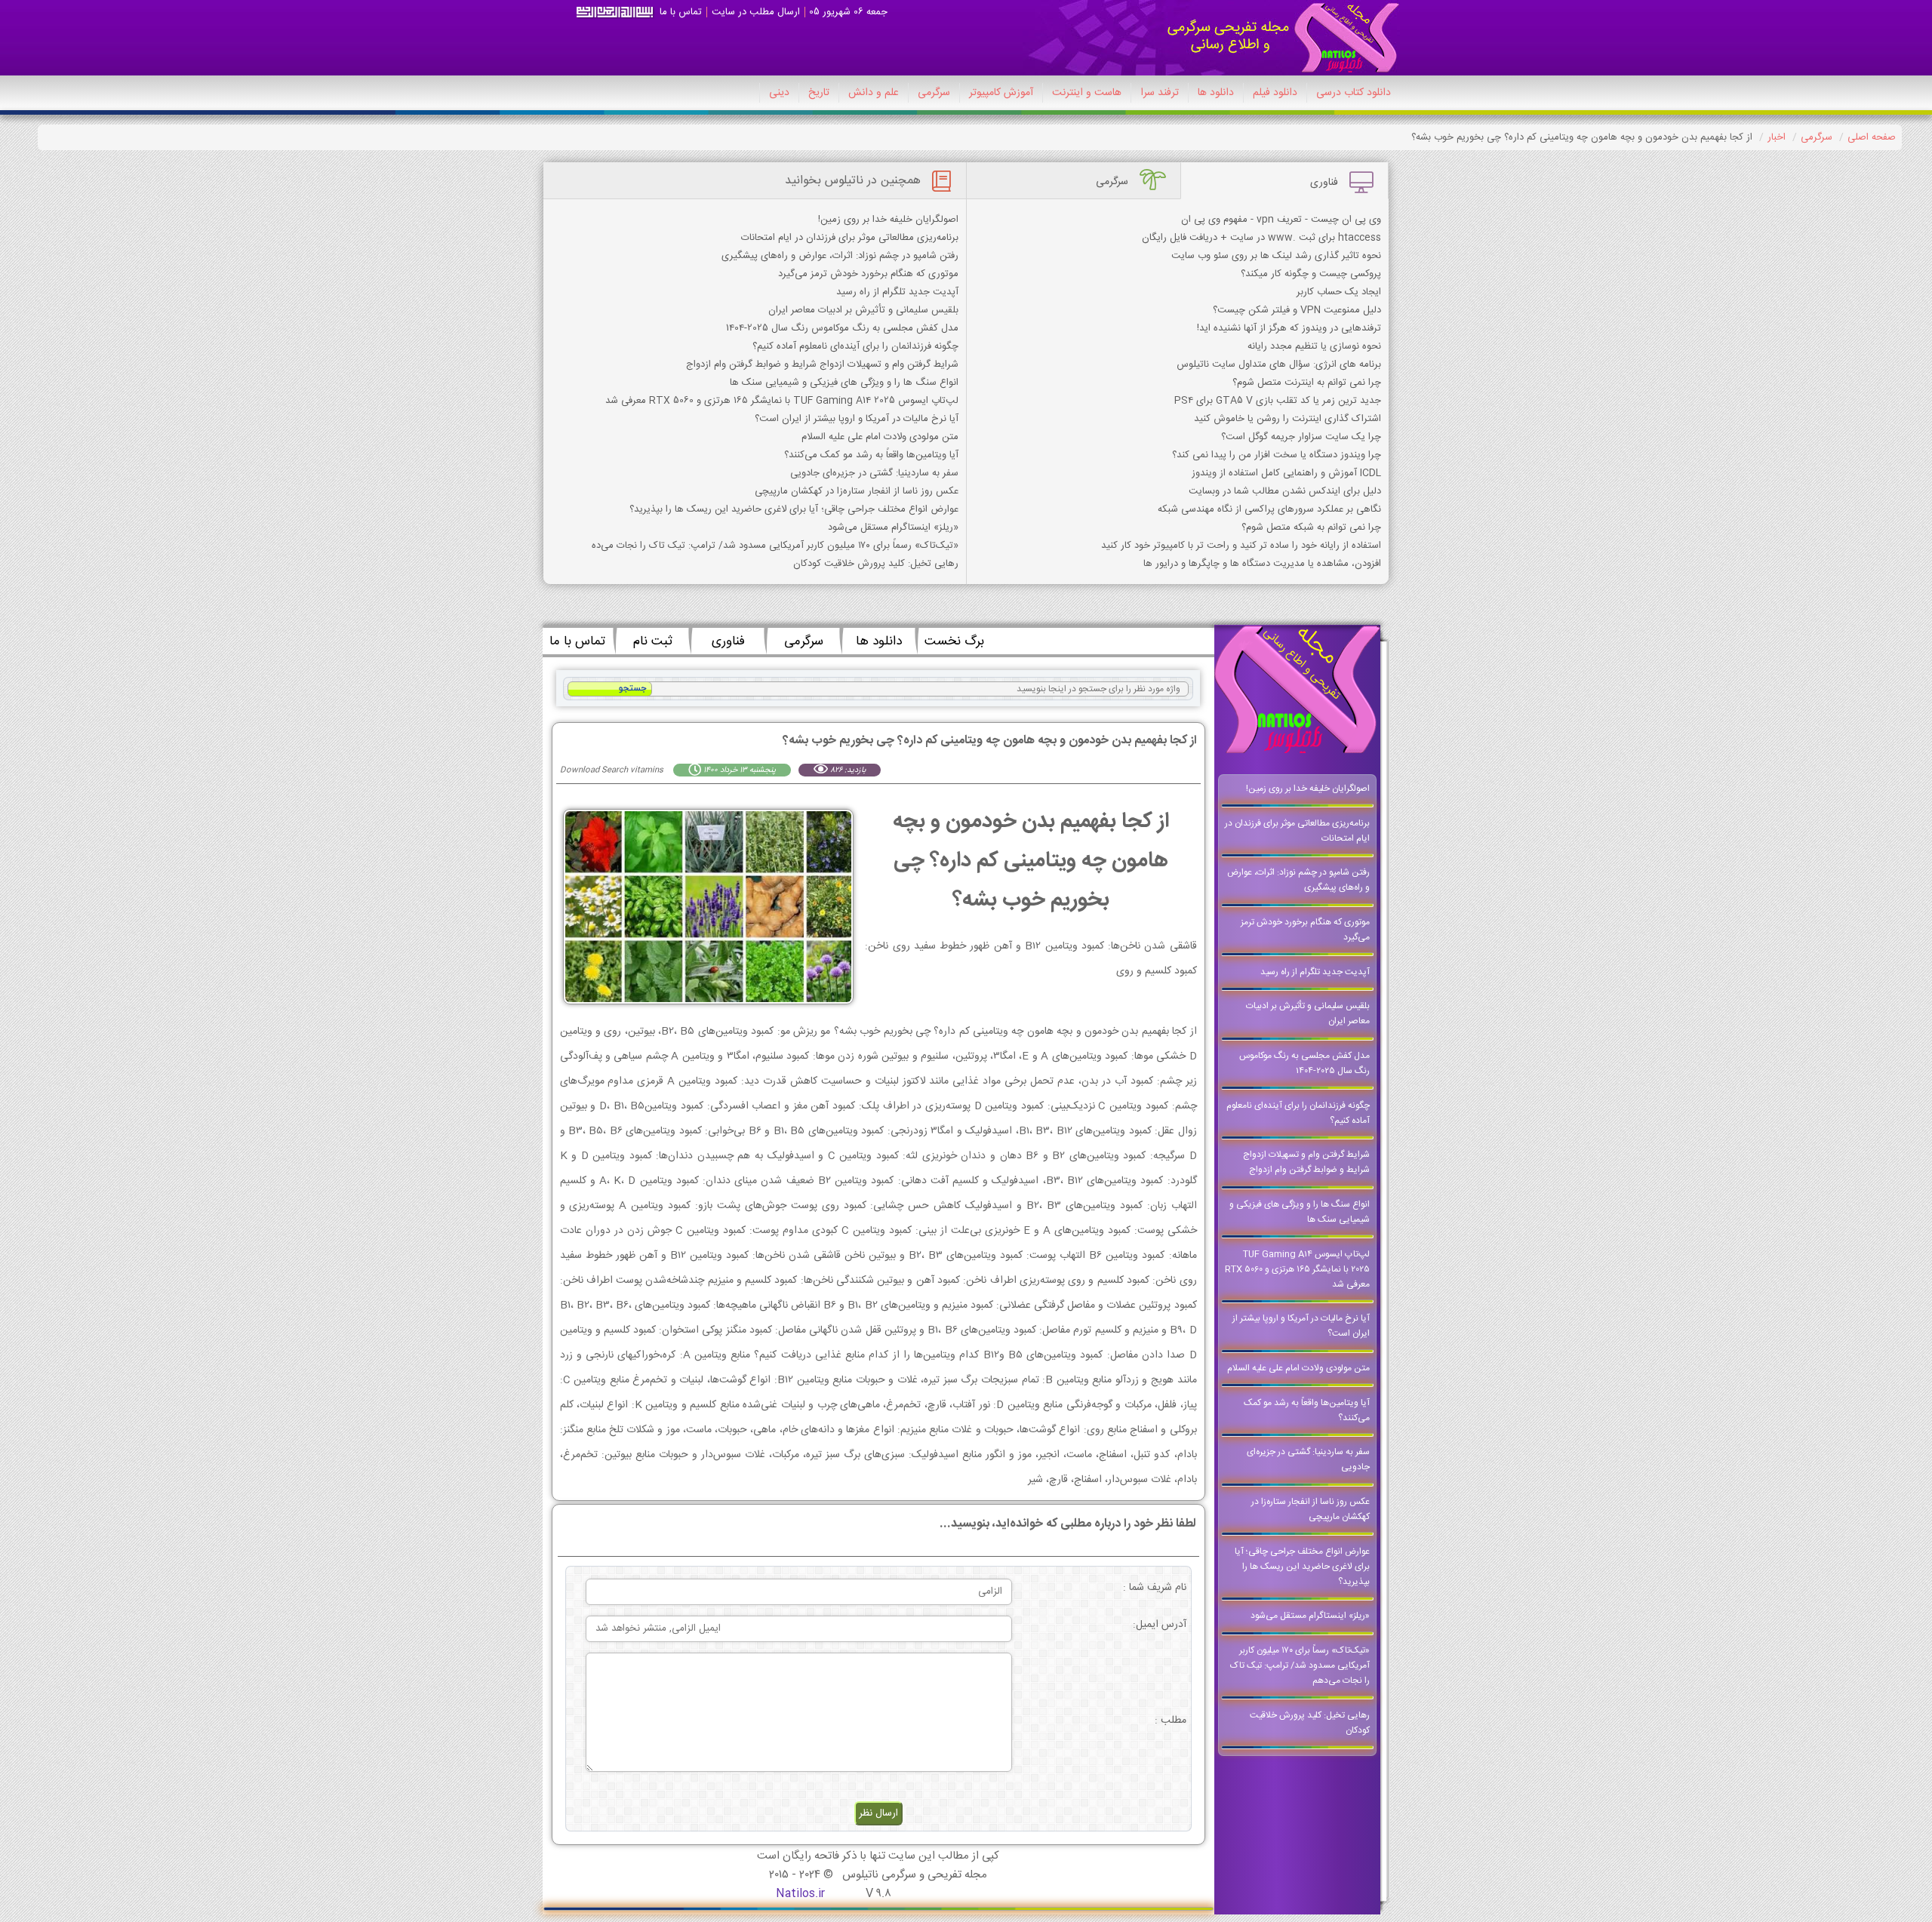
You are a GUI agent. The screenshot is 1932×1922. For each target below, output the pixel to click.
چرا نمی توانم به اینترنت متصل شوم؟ (1307, 383)
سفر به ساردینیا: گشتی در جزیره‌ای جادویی (874, 473)
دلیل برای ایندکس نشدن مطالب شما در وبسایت (1285, 491)
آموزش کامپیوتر (1001, 93)
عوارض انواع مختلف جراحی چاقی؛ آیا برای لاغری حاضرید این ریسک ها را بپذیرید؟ (794, 509)
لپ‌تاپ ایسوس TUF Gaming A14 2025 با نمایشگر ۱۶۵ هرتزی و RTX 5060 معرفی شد (782, 401)
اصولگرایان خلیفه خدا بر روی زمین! (888, 220)
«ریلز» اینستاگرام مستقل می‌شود (893, 527)
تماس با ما (681, 12)
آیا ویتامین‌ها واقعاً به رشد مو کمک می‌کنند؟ (871, 455)
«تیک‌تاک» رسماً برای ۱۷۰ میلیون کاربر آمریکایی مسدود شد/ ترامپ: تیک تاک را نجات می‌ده (775, 546)
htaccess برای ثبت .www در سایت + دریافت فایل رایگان (1261, 238)
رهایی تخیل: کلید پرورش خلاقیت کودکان (876, 564)
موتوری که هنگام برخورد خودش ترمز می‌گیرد (868, 274)
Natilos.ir (800, 1894)
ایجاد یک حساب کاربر (1339, 292)
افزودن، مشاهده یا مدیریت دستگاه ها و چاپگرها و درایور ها (1262, 564)
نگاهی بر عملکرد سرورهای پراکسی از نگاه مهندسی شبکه (1269, 509)
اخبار (1777, 137)
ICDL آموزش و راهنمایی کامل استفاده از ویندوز (1286, 473)
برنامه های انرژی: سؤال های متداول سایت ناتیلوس (1279, 364)
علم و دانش (874, 93)
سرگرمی (934, 93)
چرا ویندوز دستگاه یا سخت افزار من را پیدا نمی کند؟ (1277, 455)
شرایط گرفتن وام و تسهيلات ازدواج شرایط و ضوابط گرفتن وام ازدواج (822, 364)
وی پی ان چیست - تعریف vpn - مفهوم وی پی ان (1281, 220)
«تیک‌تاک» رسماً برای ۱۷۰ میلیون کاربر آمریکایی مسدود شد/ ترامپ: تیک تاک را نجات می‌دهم (1300, 1665)
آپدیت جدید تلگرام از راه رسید (897, 292)
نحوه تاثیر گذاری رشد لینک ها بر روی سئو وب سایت (1276, 256)
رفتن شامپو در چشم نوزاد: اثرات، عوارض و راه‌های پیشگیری (840, 256)
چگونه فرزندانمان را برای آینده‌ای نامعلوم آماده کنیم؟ (855, 346)
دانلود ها (1216, 93)
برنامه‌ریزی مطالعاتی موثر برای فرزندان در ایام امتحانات (850, 238)
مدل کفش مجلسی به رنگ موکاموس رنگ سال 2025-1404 (842, 328)
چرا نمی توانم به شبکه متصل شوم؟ (1311, 527)
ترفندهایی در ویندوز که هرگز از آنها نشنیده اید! (1289, 328)
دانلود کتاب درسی (1354, 93)
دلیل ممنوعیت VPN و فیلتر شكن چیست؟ (1297, 310)
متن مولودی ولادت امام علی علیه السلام (880, 437)
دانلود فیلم (1275, 93)
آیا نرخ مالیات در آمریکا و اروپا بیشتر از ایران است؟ (857, 419)
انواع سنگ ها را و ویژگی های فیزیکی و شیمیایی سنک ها (844, 383)
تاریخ (819, 93)
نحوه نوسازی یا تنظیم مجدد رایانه (1314, 346)
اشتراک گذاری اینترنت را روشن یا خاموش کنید (1287, 419)
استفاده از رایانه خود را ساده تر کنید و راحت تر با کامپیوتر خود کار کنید (1241, 546)
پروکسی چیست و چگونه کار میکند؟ (1311, 274)
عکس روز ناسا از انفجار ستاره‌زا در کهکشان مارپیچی (857, 491)
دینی (779, 93)
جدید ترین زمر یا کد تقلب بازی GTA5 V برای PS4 (1278, 401)
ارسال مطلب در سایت (756, 12)
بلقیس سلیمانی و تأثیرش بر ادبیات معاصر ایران (863, 310)
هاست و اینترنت (1087, 93)
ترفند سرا (1160, 93)
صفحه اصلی (1872, 137)
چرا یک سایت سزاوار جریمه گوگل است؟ (1301, 437)
